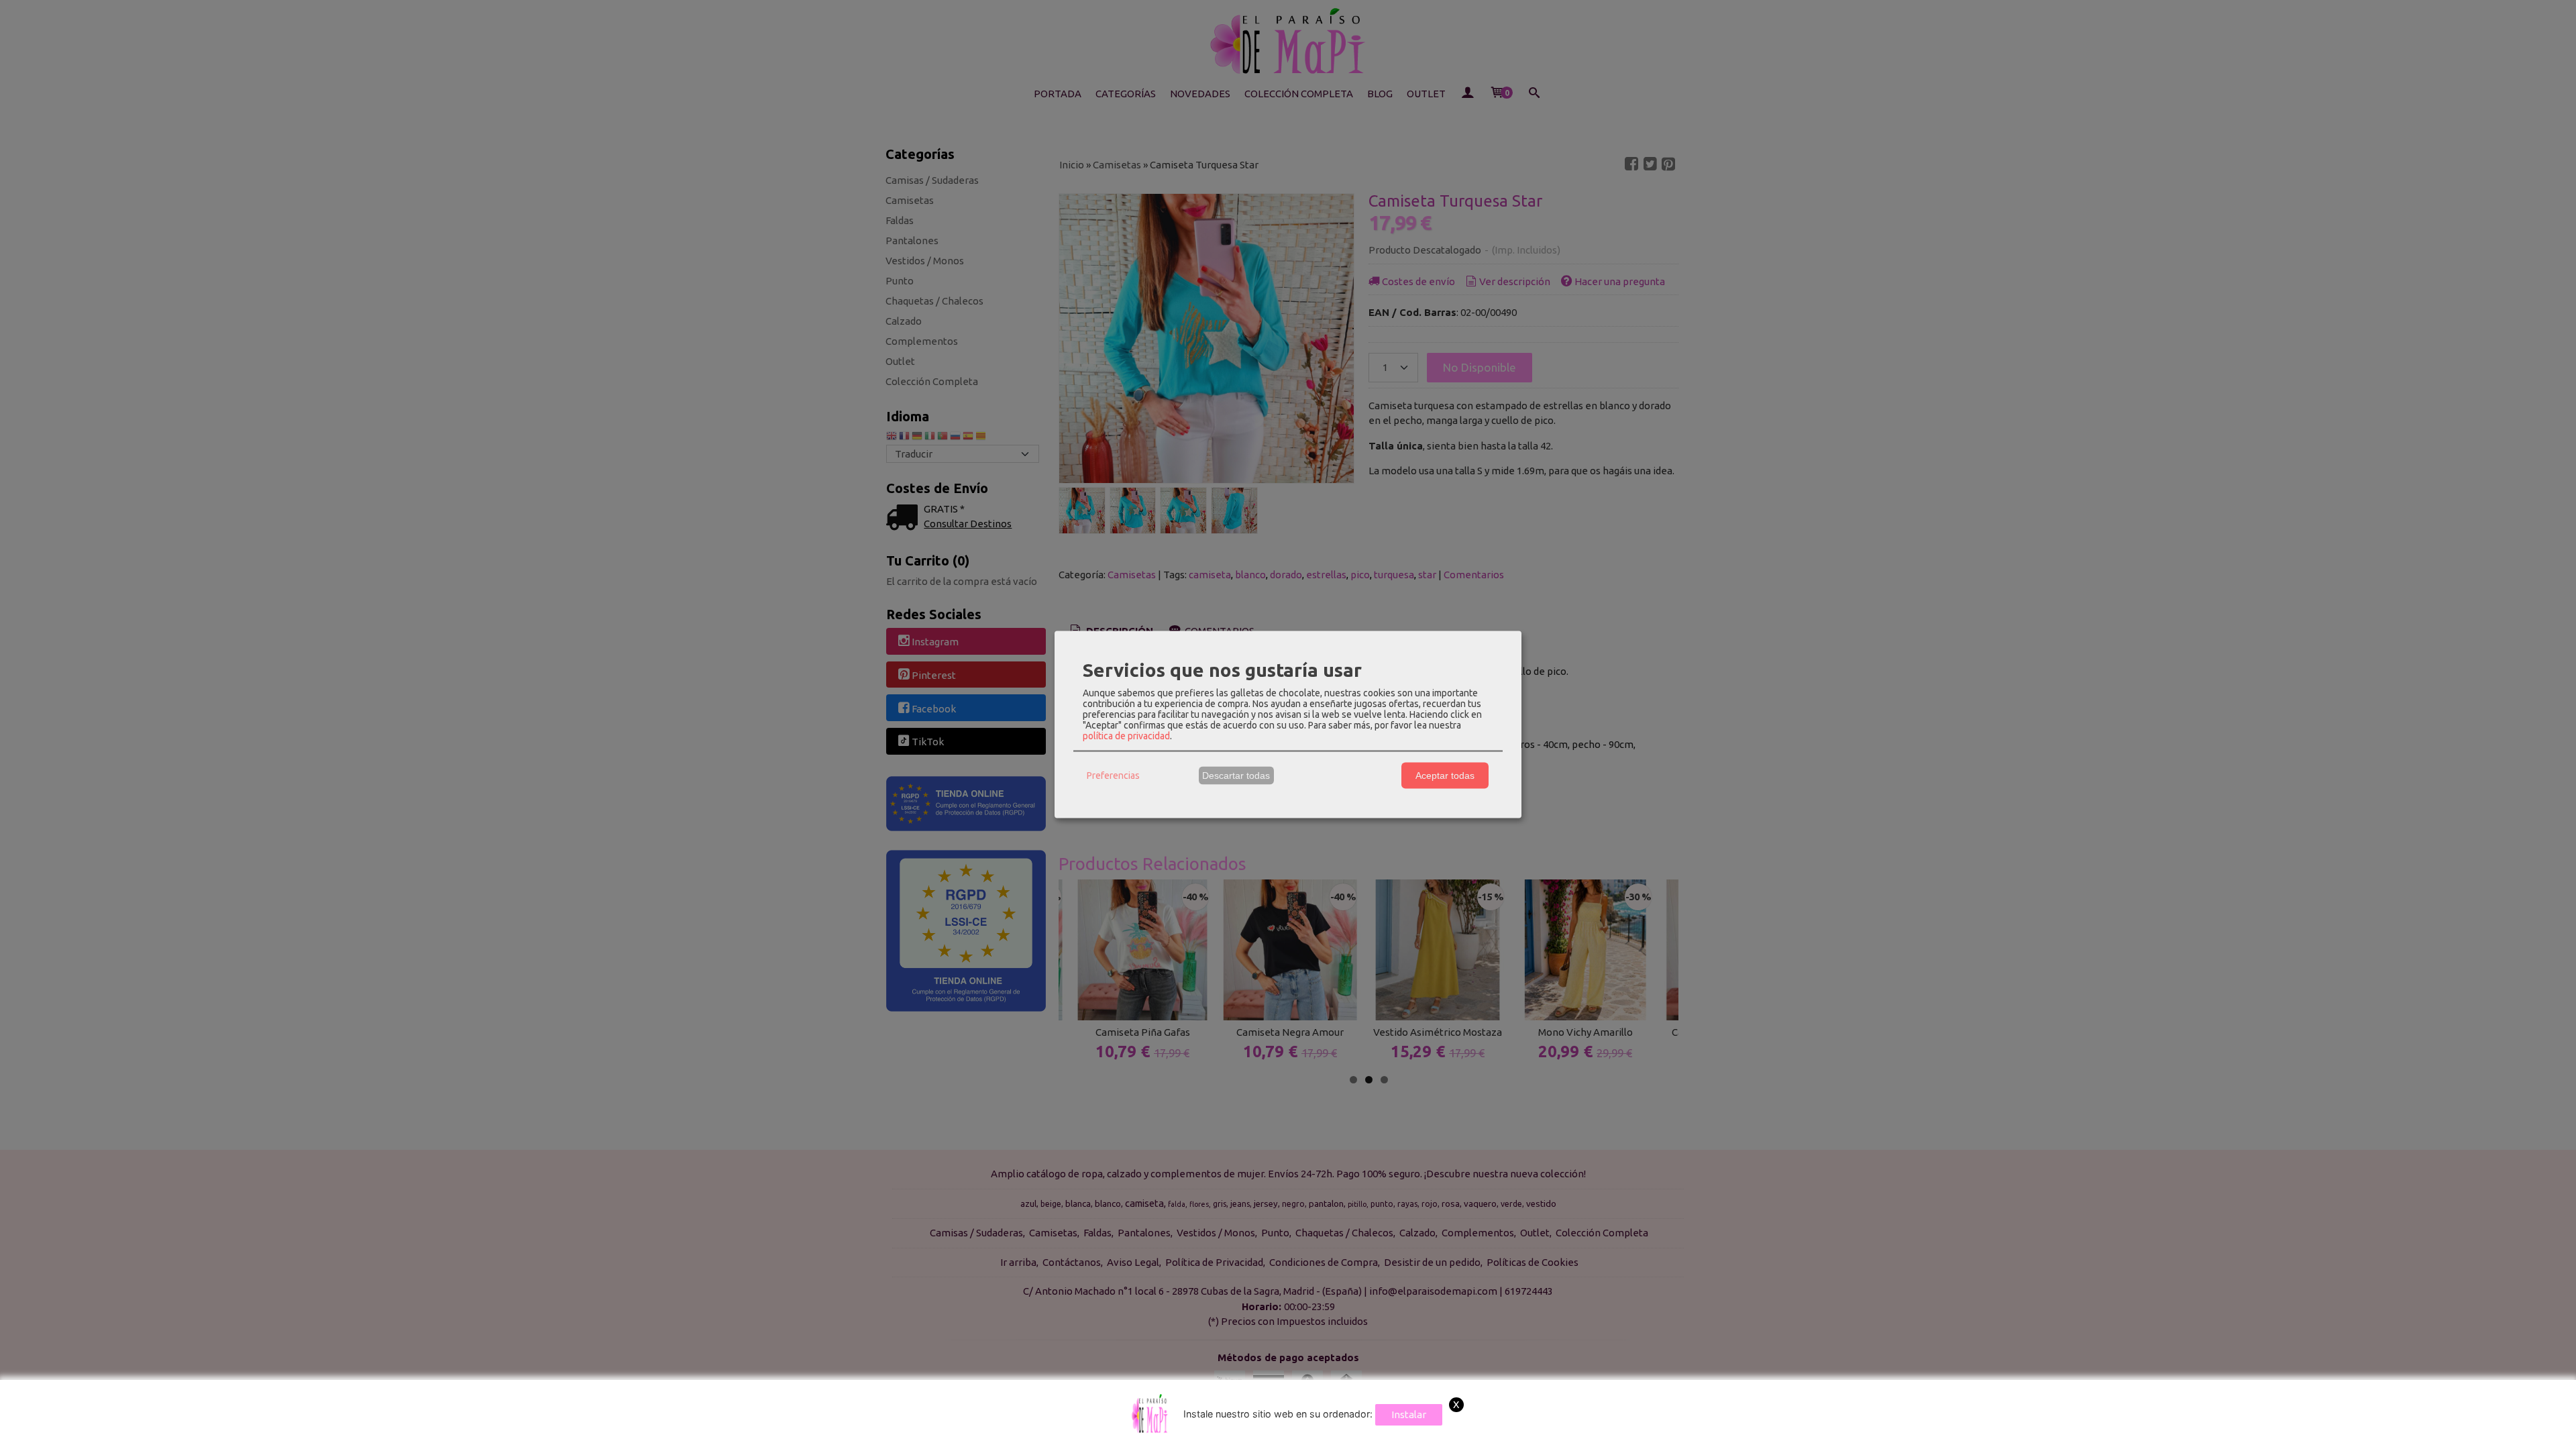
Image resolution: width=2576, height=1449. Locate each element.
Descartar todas (1236, 775)
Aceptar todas (1445, 775)
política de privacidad (1126, 735)
